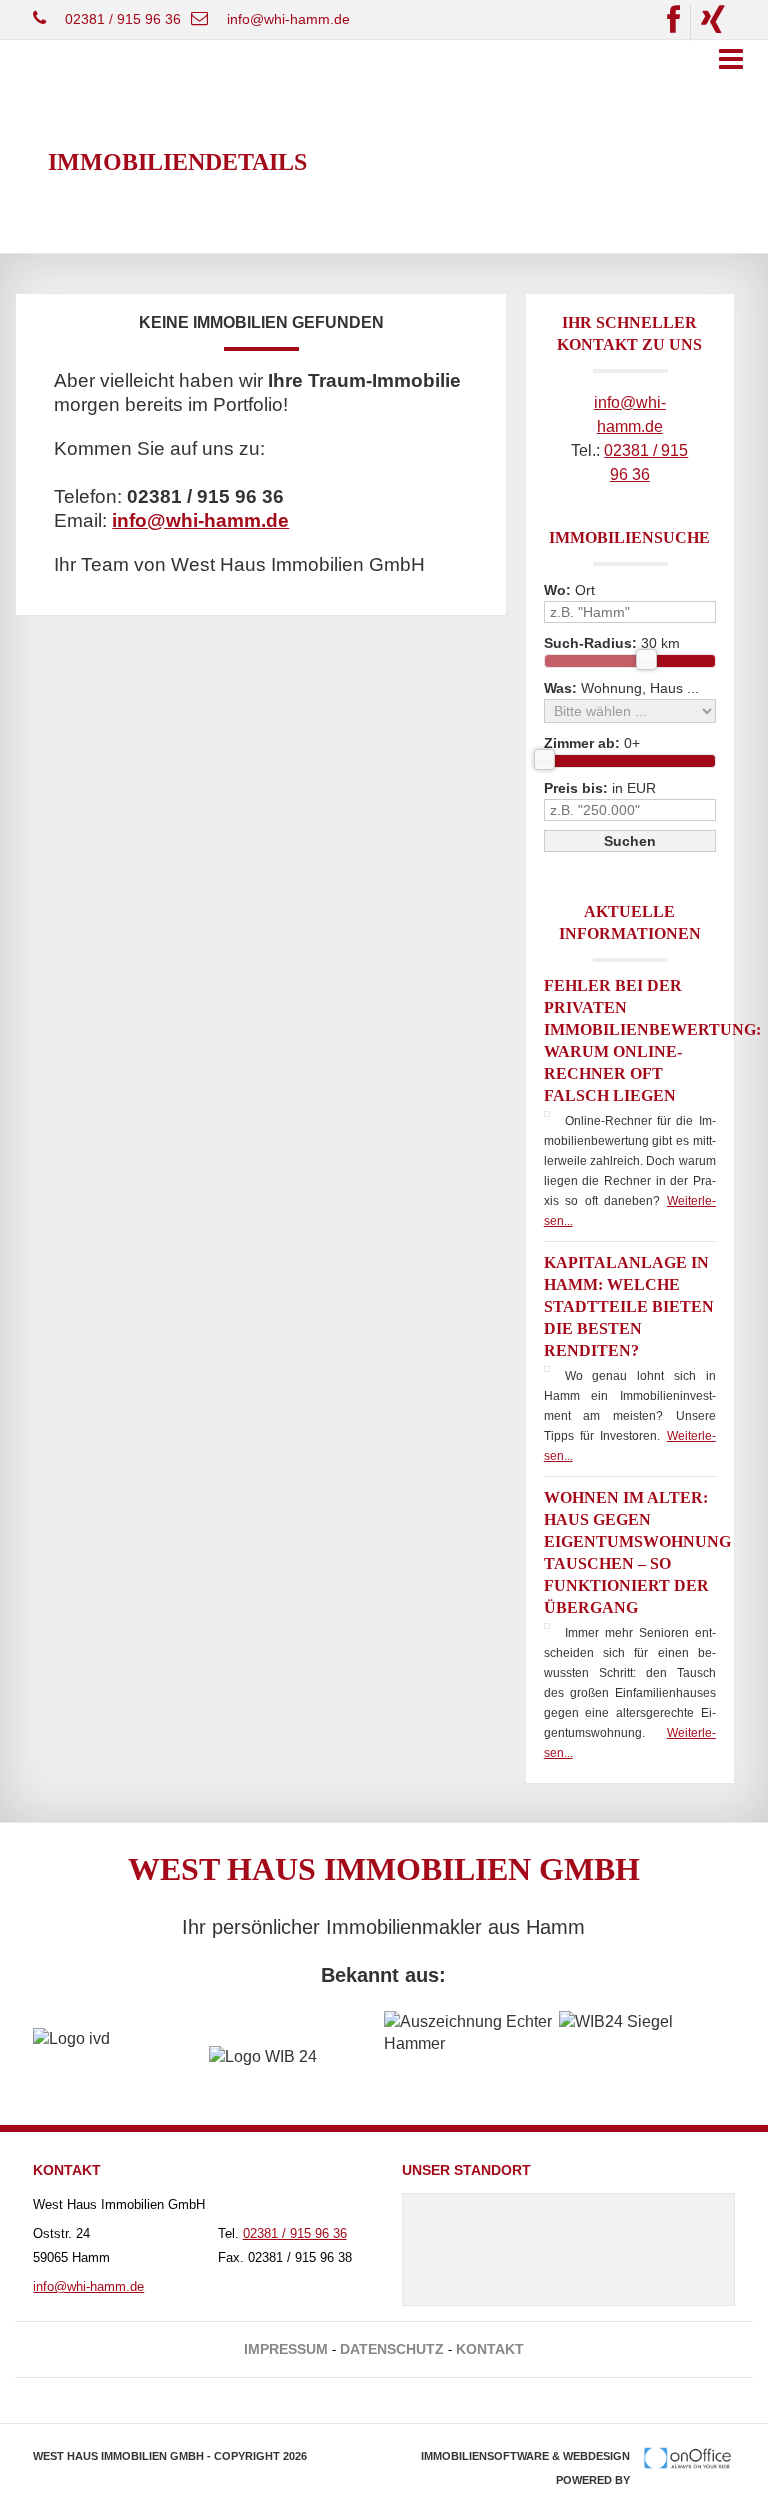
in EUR (600, 788)
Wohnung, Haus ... (621, 688)
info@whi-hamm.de (288, 19)
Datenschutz (392, 2349)
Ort (569, 590)
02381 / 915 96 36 (123, 19)
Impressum (286, 2349)
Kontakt (490, 2349)
